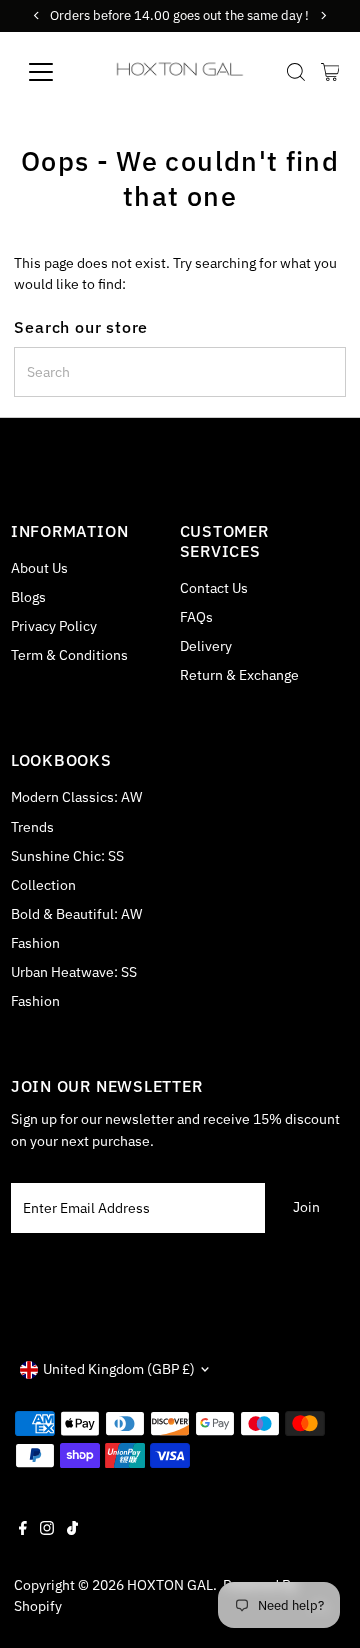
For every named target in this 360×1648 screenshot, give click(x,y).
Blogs (28, 597)
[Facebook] (23, 1530)
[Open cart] (330, 72)
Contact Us (214, 588)
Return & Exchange (239, 675)
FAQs (196, 617)
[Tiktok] (72, 1530)
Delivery (206, 646)
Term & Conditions (69, 655)
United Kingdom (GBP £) (119, 1369)
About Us (39, 568)
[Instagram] (47, 1530)
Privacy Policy (54, 626)
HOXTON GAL (170, 1585)
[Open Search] (296, 72)
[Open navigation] (53, 72)
